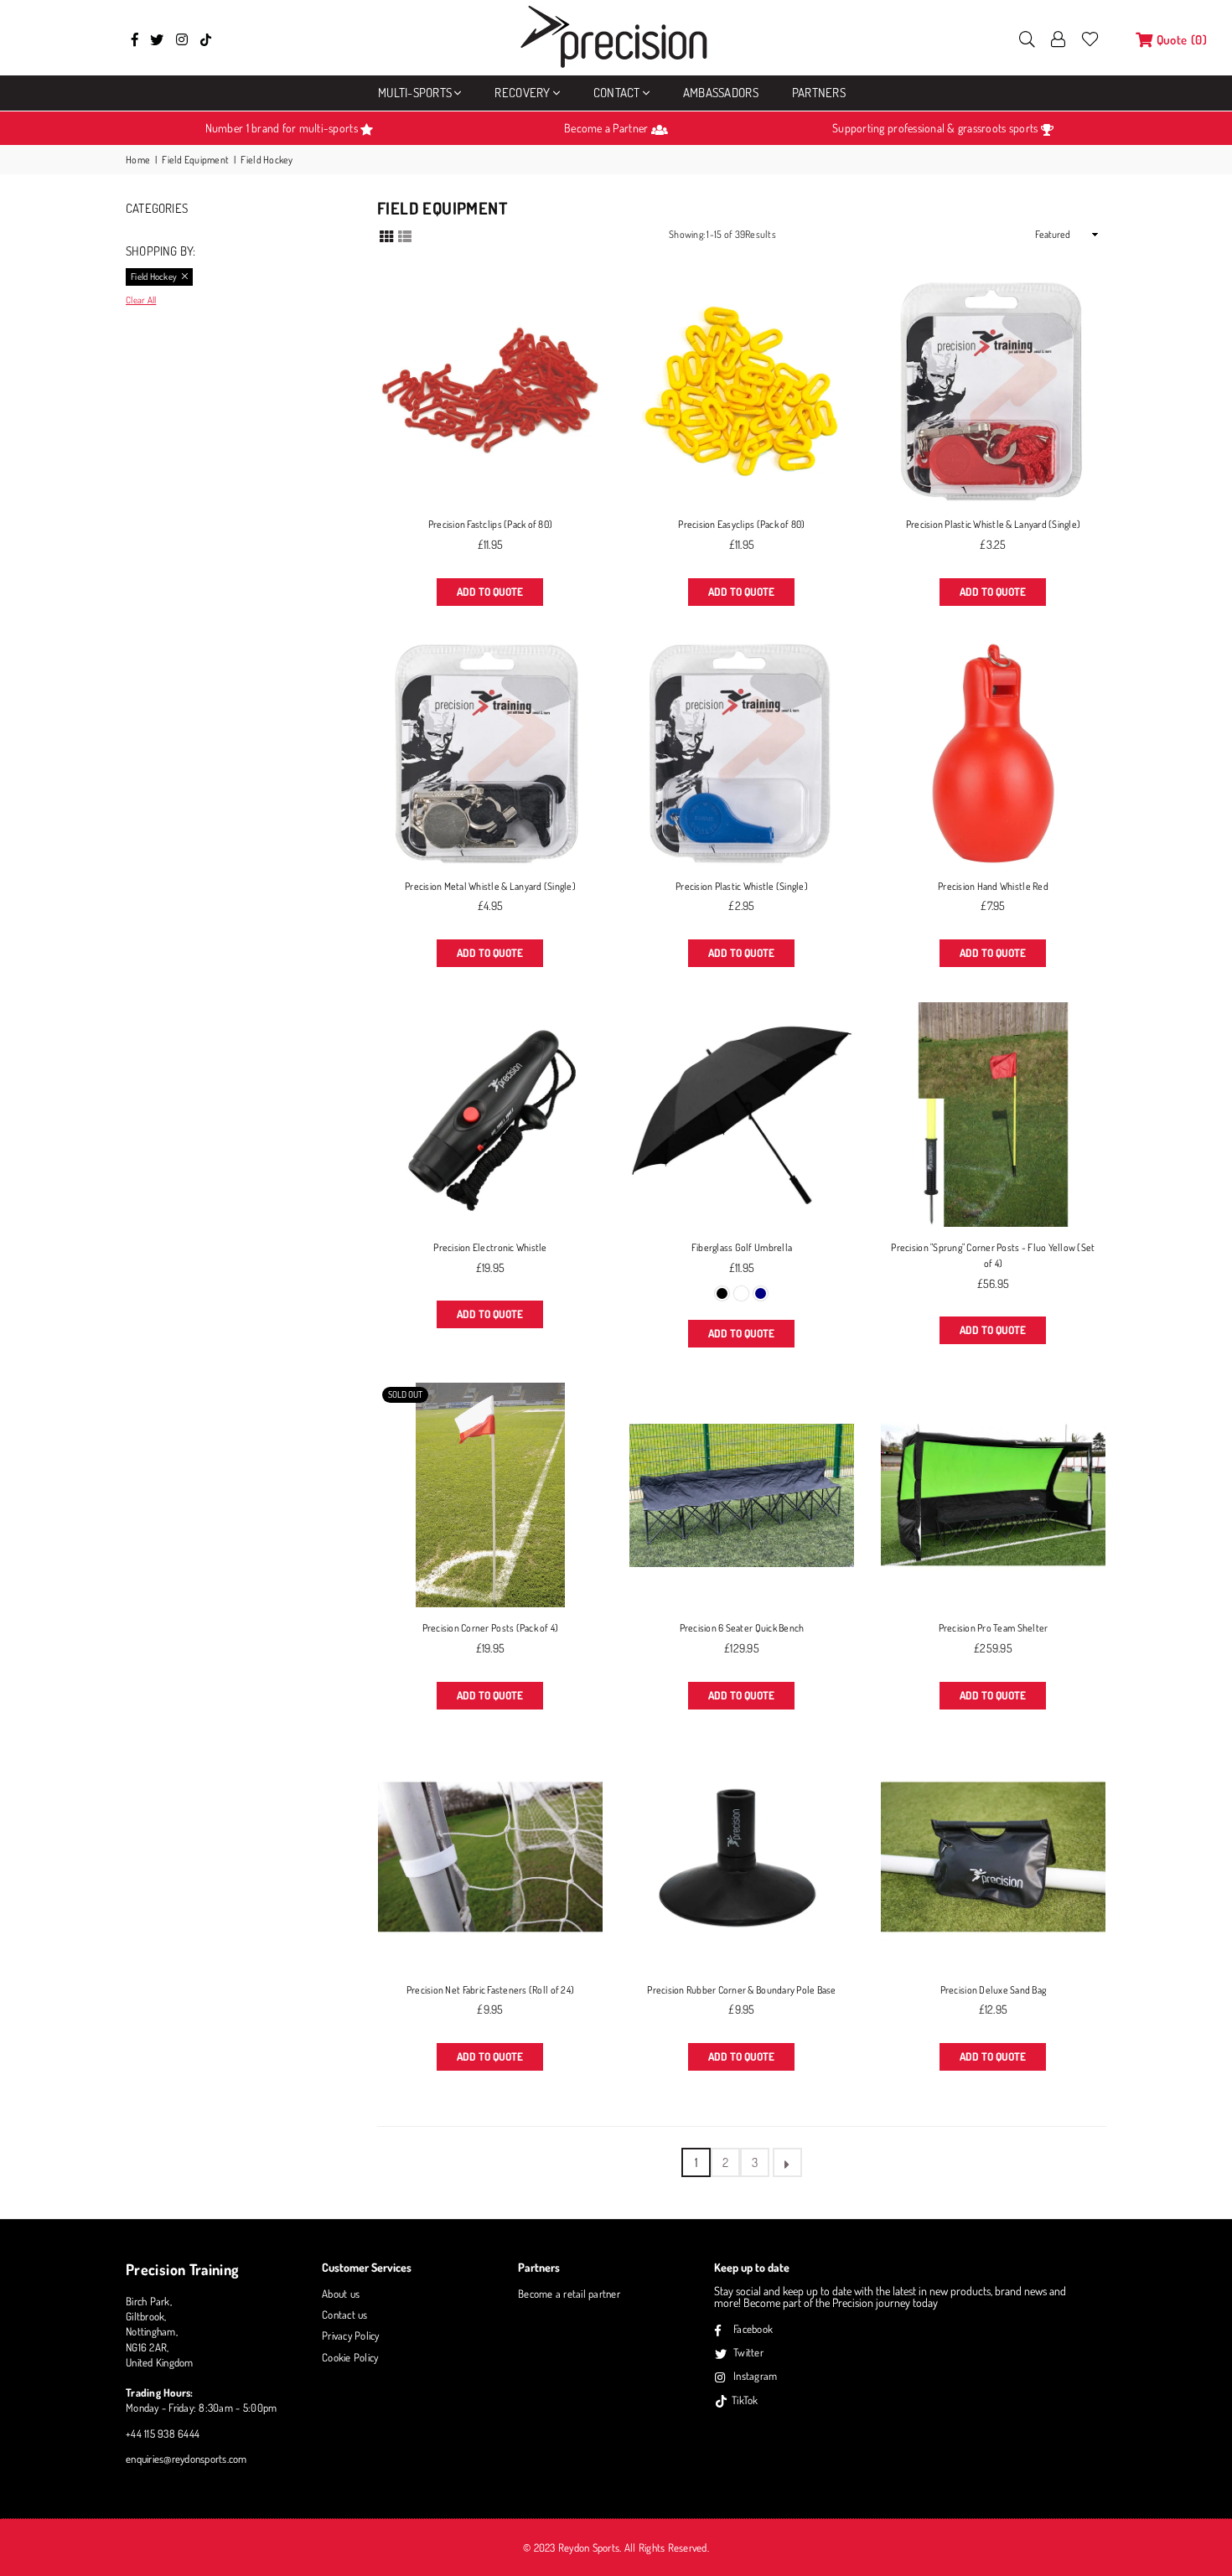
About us (341, 2294)
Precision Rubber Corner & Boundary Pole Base (741, 1990)
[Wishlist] (1090, 38)
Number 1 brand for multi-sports (283, 128)
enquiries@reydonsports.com (186, 2459)
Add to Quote (490, 592)
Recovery (522, 93)
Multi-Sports (415, 93)
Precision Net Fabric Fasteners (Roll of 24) (490, 1990)
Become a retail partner (569, 2294)
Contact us (345, 2315)
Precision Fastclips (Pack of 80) (490, 524)
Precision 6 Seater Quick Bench (742, 1628)
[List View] (405, 235)
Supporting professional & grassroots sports (936, 128)
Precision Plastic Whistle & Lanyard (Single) (993, 524)
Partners (819, 93)
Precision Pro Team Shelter (994, 1628)
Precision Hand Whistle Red (993, 886)
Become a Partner (607, 128)
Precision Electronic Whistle (490, 1247)
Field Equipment (195, 160)
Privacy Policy (351, 2335)
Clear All (141, 300)
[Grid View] (386, 235)
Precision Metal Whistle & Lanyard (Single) (490, 886)
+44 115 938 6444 (163, 2434)
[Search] (1027, 38)
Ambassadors (721, 93)
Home (138, 160)
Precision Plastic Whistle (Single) (742, 886)
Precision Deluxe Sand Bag (994, 1990)
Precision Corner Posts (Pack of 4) (491, 1628)
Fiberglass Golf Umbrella (742, 1247)
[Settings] (1059, 38)
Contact (617, 93)
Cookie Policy (350, 2357)
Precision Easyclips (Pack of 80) (741, 524)
